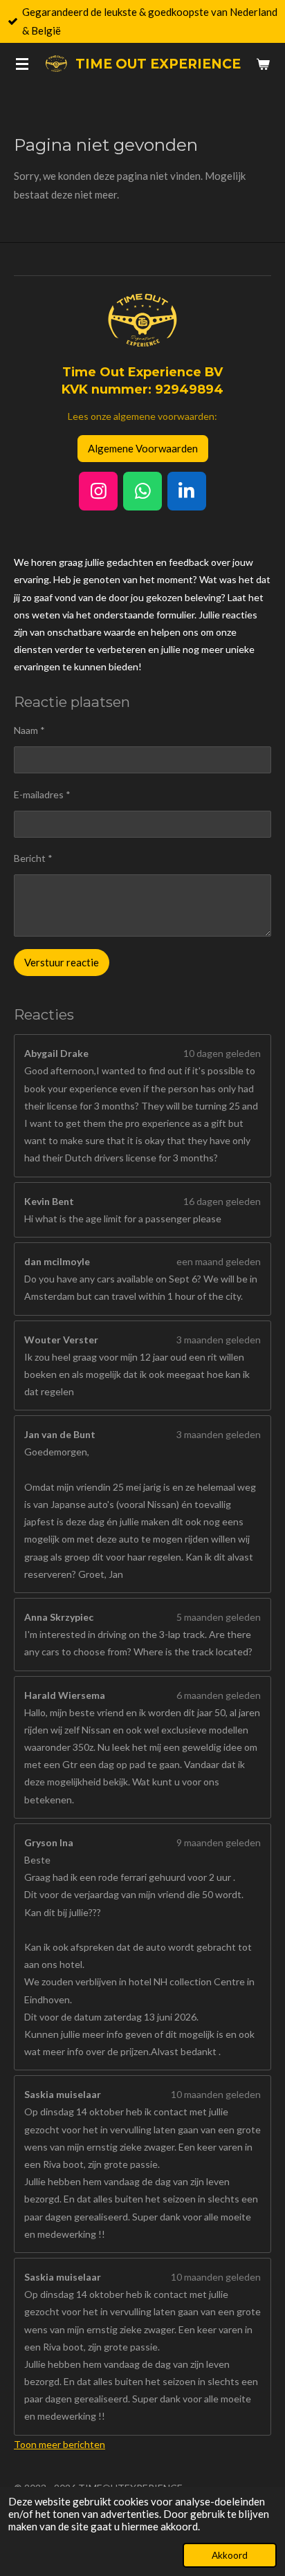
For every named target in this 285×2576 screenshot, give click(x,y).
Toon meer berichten (59, 2444)
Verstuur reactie (62, 962)
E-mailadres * (42, 794)
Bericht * (33, 858)
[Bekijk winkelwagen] (263, 64)
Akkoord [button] (230, 2555)
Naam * (29, 730)
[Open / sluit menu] (22, 64)
